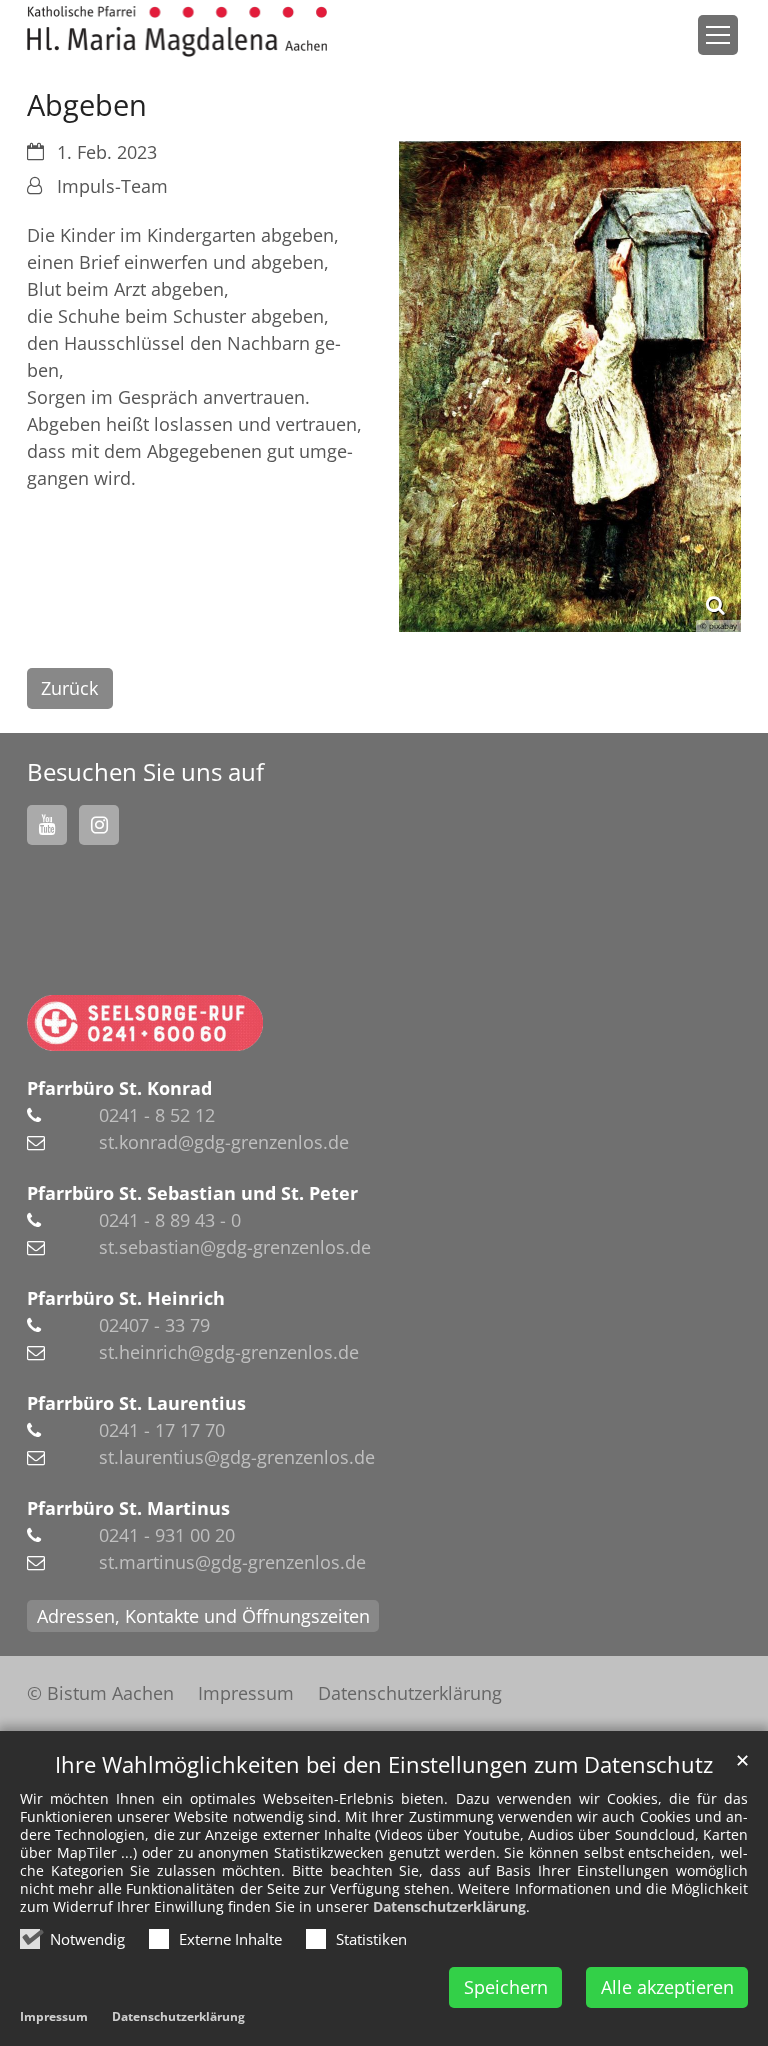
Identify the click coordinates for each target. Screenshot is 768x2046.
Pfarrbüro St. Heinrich (126, 1298)
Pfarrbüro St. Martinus (128, 1508)
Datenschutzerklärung (449, 1906)
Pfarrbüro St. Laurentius (136, 1403)
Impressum (54, 2016)
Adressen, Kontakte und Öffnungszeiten (203, 1616)
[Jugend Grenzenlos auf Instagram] (99, 825)
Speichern (506, 1987)
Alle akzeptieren (667, 1987)
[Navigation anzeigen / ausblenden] (718, 35)
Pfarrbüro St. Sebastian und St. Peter (192, 1193)
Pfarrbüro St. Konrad (119, 1088)
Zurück (69, 688)
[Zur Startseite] (177, 31)
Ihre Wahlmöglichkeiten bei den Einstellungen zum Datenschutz (384, 1764)
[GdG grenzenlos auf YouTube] (47, 825)
